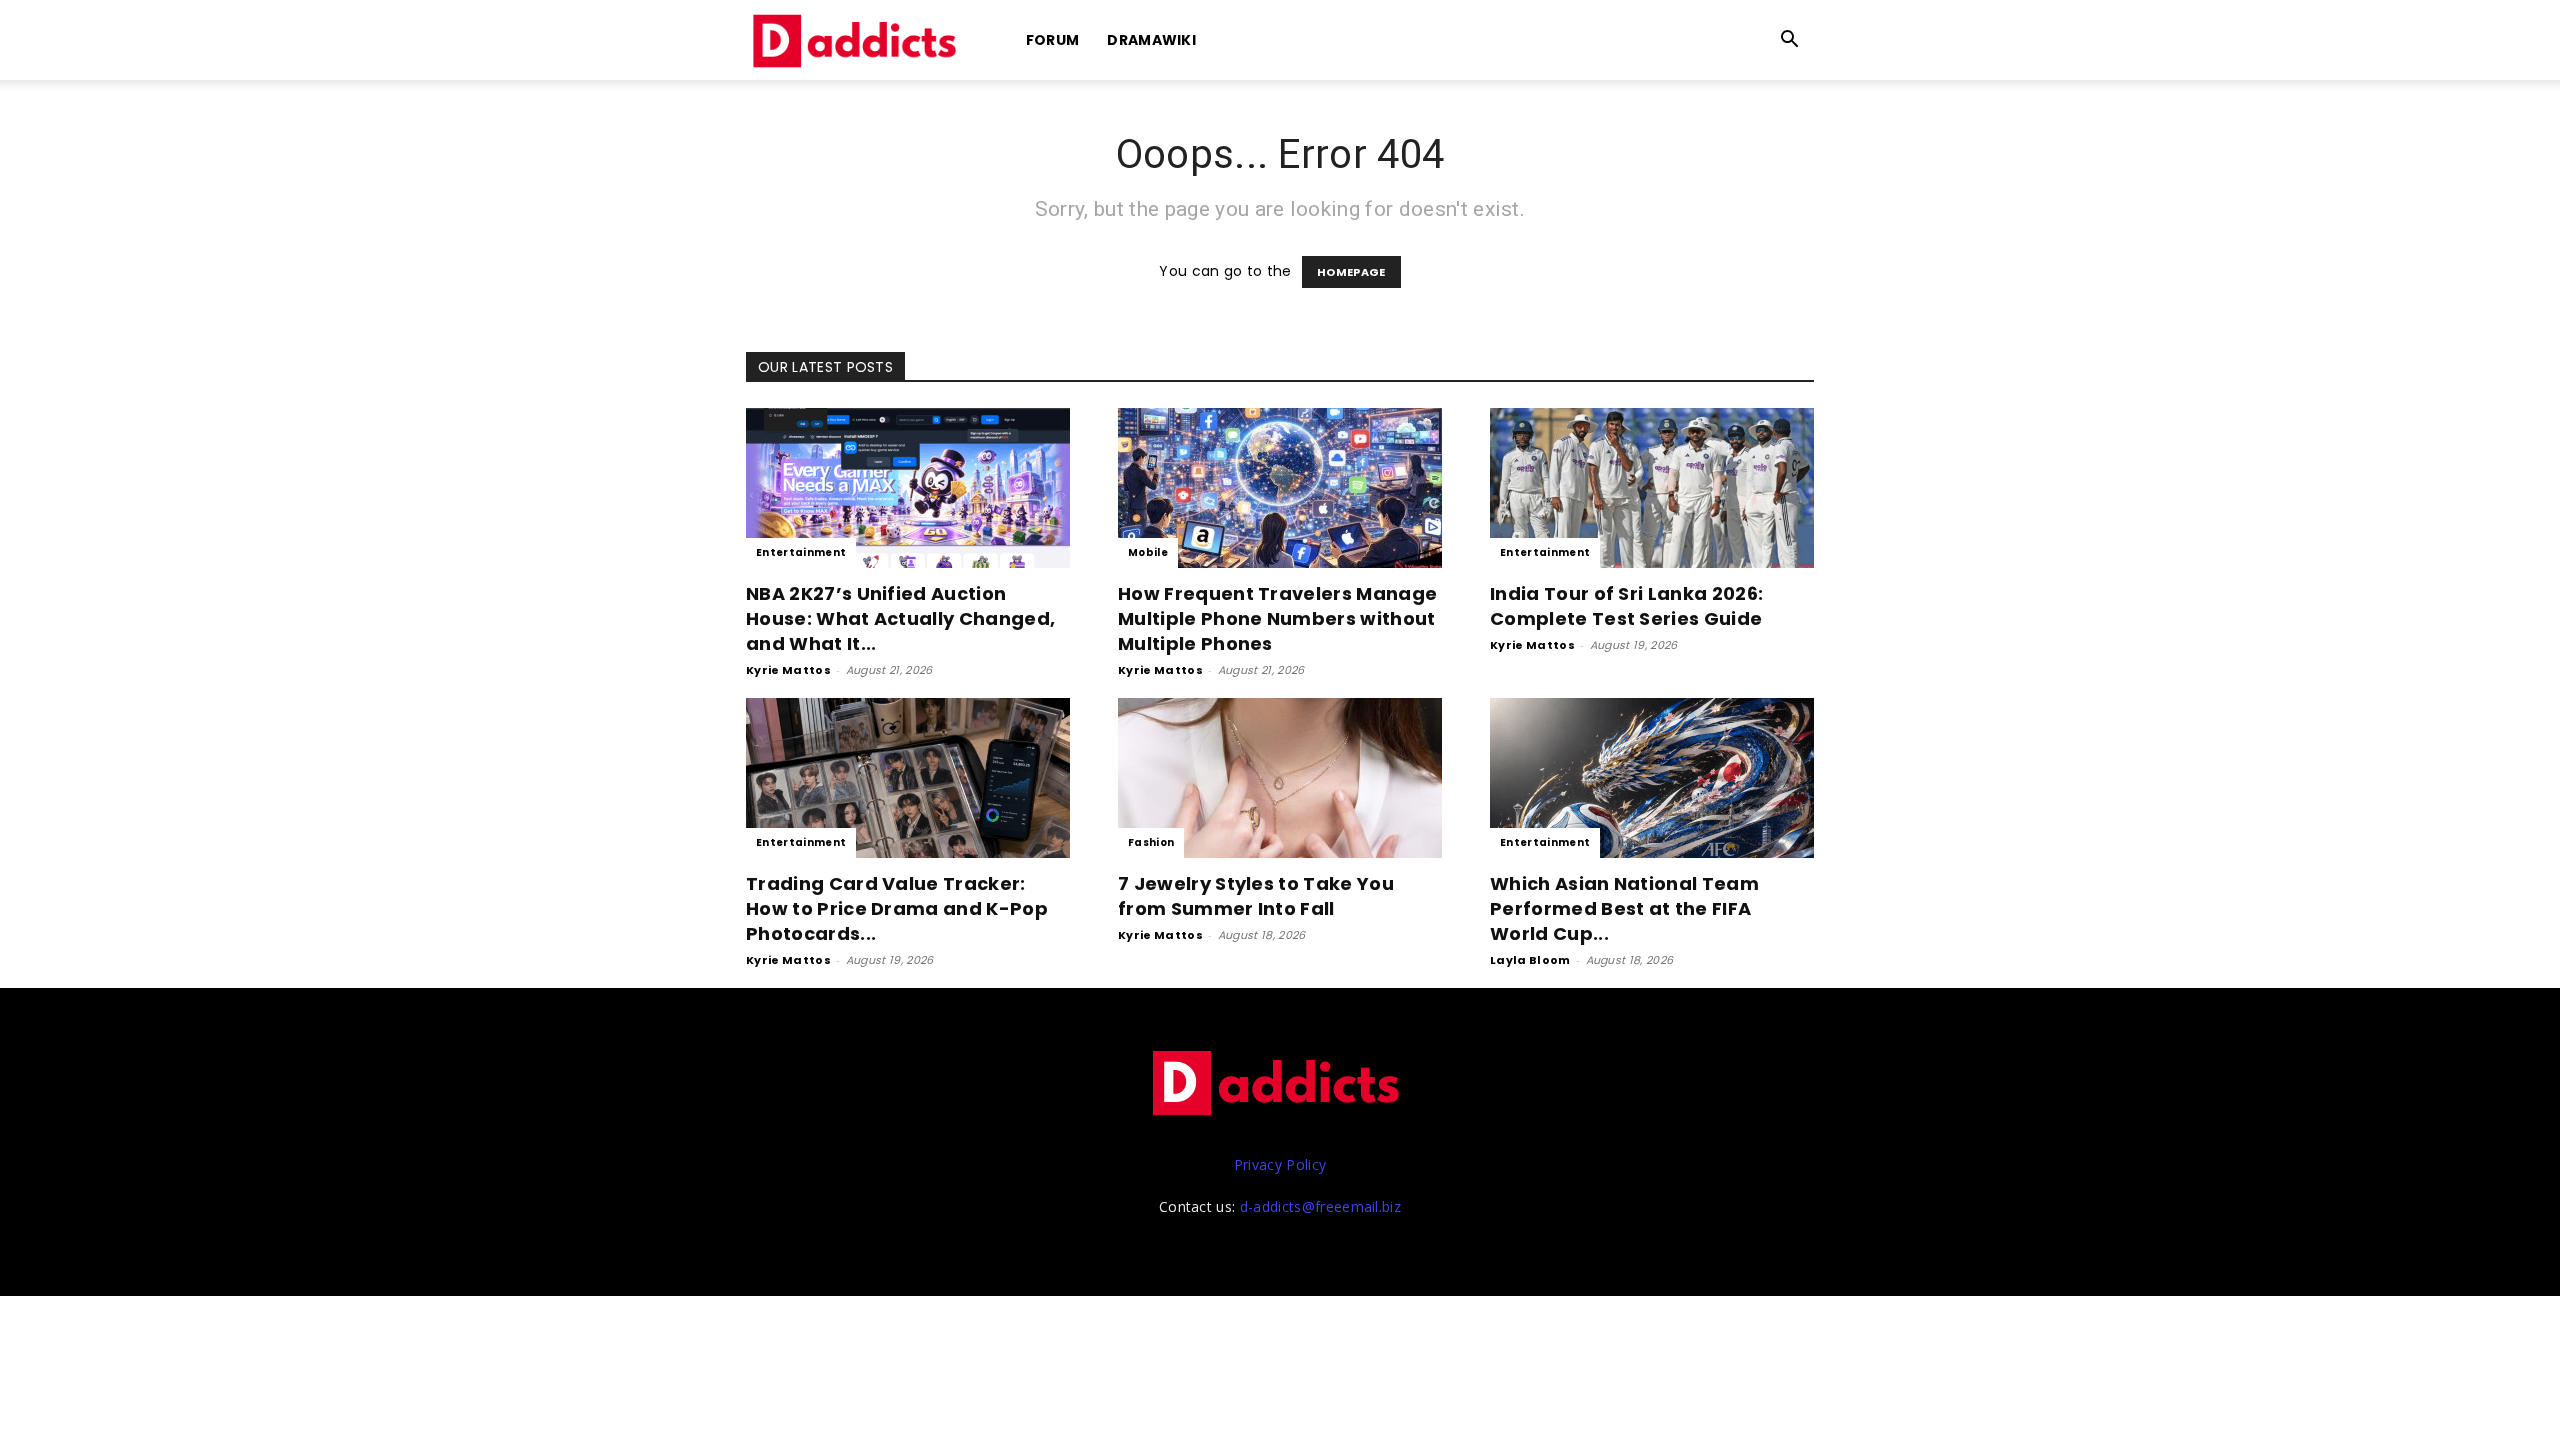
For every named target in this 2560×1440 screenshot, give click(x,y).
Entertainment (801, 552)
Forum (1053, 40)
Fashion (1151, 842)
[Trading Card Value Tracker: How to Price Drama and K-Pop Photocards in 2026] (908, 778)
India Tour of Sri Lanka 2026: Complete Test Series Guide (1626, 606)
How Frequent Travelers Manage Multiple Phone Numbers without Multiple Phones (1277, 618)
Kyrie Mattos (788, 670)
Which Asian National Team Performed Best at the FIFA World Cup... (1624, 908)
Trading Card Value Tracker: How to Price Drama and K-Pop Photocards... (897, 908)
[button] (1790, 41)
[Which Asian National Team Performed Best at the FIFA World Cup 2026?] (1652, 778)
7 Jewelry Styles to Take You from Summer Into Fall (1256, 896)
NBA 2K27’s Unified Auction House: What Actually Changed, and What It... (900, 618)
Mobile (1148, 552)
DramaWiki (1151, 40)
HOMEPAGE (1351, 272)
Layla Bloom (1530, 960)
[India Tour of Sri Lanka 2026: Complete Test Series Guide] (1652, 488)
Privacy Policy (1280, 1164)
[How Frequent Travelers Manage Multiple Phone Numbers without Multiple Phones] (1280, 488)
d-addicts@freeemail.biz (1320, 1206)
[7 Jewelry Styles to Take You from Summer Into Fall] (1280, 778)
